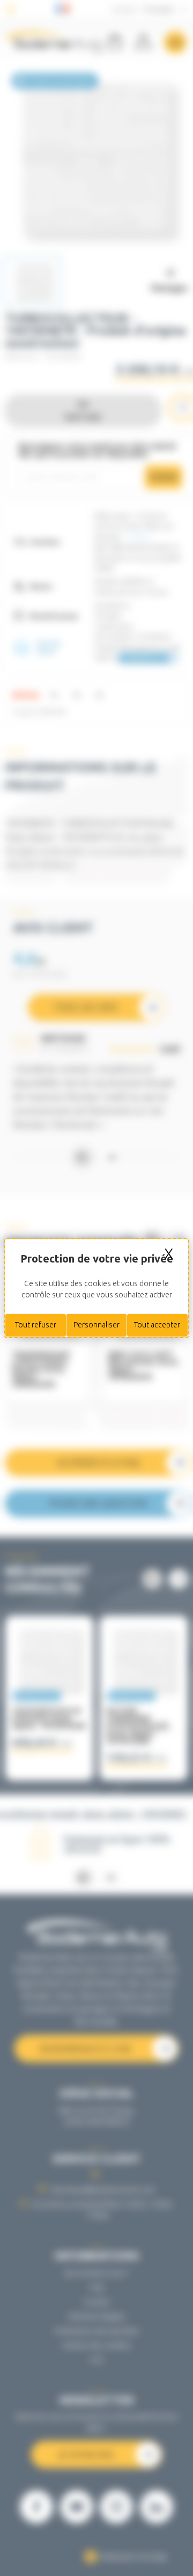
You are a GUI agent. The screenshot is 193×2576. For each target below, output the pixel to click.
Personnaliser (96, 1325)
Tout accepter (157, 1325)
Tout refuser (36, 1325)
